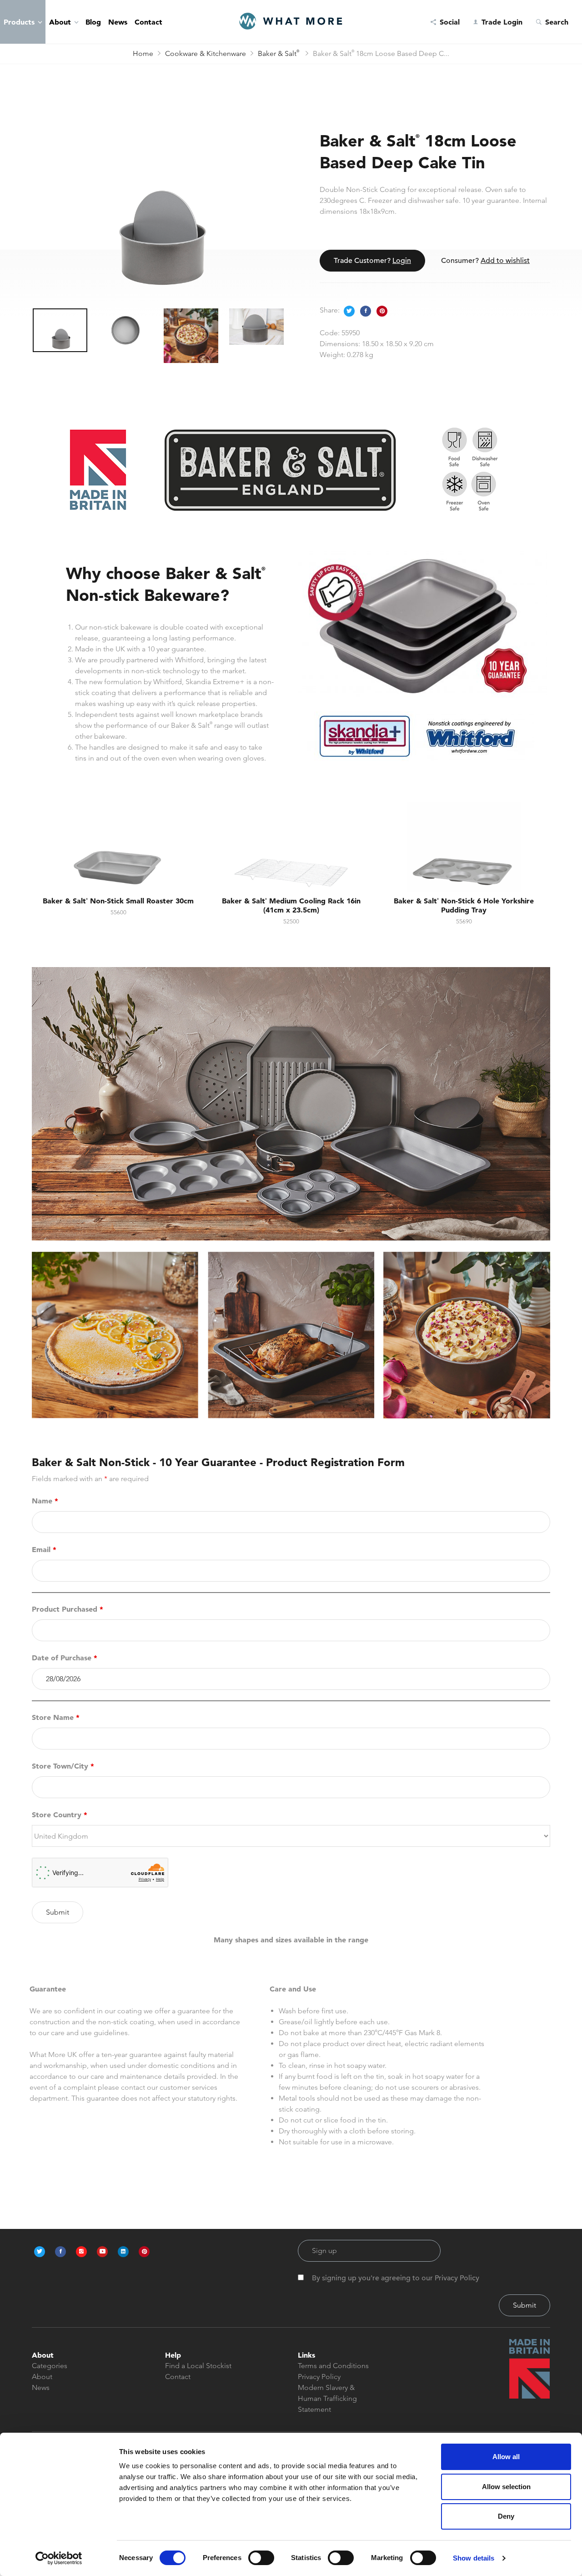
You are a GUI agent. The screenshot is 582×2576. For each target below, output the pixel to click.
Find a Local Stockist (198, 2366)
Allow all (506, 2457)
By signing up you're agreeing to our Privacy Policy (396, 2278)
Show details (474, 2558)
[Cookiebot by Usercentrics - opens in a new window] (59, 2558)
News (118, 22)
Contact (148, 22)
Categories (50, 2366)
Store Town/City (63, 1766)
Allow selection (506, 2487)
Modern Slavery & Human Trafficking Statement (327, 2398)
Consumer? (485, 261)
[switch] (261, 2558)
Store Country (60, 1815)
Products (19, 22)
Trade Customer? (372, 261)
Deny (506, 2516)
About (60, 22)
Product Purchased (68, 1609)
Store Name (56, 1717)
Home (143, 53)
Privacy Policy (319, 2377)
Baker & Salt (278, 53)
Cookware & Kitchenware (206, 53)
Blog (93, 22)
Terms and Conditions (333, 2366)
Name (45, 1501)
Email (44, 1549)
